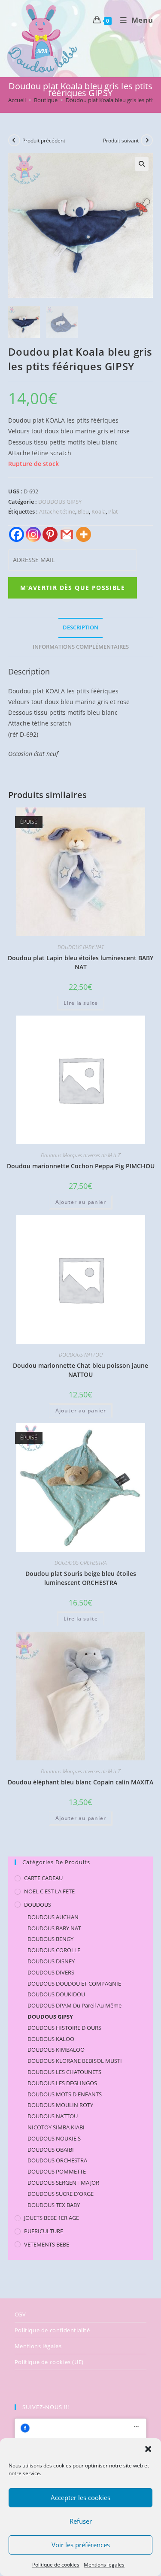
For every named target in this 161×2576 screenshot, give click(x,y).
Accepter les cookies (80, 2497)
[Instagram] (33, 534)
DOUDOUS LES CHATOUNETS (64, 2072)
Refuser (81, 2521)
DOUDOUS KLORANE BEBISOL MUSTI (75, 2061)
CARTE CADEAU (43, 1878)
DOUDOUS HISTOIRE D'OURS (64, 2028)
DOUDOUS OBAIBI (51, 2150)
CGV (20, 2314)
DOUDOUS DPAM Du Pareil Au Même (74, 2005)
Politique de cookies (56, 2565)
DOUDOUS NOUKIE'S (54, 2138)
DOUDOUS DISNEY (51, 1961)
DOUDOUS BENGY (50, 1939)
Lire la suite (81, 1003)
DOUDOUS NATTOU (81, 1355)
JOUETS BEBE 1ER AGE (52, 2218)
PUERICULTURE (44, 2231)
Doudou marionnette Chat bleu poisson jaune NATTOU (80, 1370)
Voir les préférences (81, 2545)
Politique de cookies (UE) (49, 2362)
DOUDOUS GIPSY (60, 502)
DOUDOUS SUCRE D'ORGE (61, 2194)
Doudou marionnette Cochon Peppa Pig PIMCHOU (81, 1166)
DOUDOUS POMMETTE (57, 2171)
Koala (99, 511)
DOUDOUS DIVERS (51, 1972)
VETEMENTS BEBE (47, 2244)
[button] (148, 2449)
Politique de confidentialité (52, 2330)
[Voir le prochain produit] (147, 140)
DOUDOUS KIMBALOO (56, 2050)
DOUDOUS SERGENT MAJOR (63, 2183)
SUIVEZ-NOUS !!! (46, 2407)
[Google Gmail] (67, 534)
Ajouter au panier (81, 1202)
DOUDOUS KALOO (51, 2039)
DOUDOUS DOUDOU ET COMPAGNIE (74, 1983)
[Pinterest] (50, 534)
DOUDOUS (38, 1905)
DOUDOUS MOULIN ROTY (60, 2105)
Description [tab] (80, 627)
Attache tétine (57, 511)
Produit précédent (44, 141)
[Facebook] (17, 534)
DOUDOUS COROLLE (54, 1950)
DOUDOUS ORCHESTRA (80, 1563)
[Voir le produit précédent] (14, 140)
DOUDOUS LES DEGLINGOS (62, 2083)
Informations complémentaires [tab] (81, 647)
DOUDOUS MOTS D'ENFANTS (65, 2094)
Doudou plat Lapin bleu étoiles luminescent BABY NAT (80, 962)
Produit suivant (121, 141)
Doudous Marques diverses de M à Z (81, 1155)
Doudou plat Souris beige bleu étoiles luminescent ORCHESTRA (81, 1578)
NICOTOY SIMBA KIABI (56, 2127)
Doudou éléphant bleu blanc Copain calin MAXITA (80, 1782)
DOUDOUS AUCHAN (53, 1917)
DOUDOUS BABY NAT (81, 947)
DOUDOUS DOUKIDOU (56, 1994)
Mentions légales (104, 2565)
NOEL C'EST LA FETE (49, 1891)
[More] (84, 534)
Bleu (83, 511)
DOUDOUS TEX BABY (54, 2205)
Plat (113, 511)
